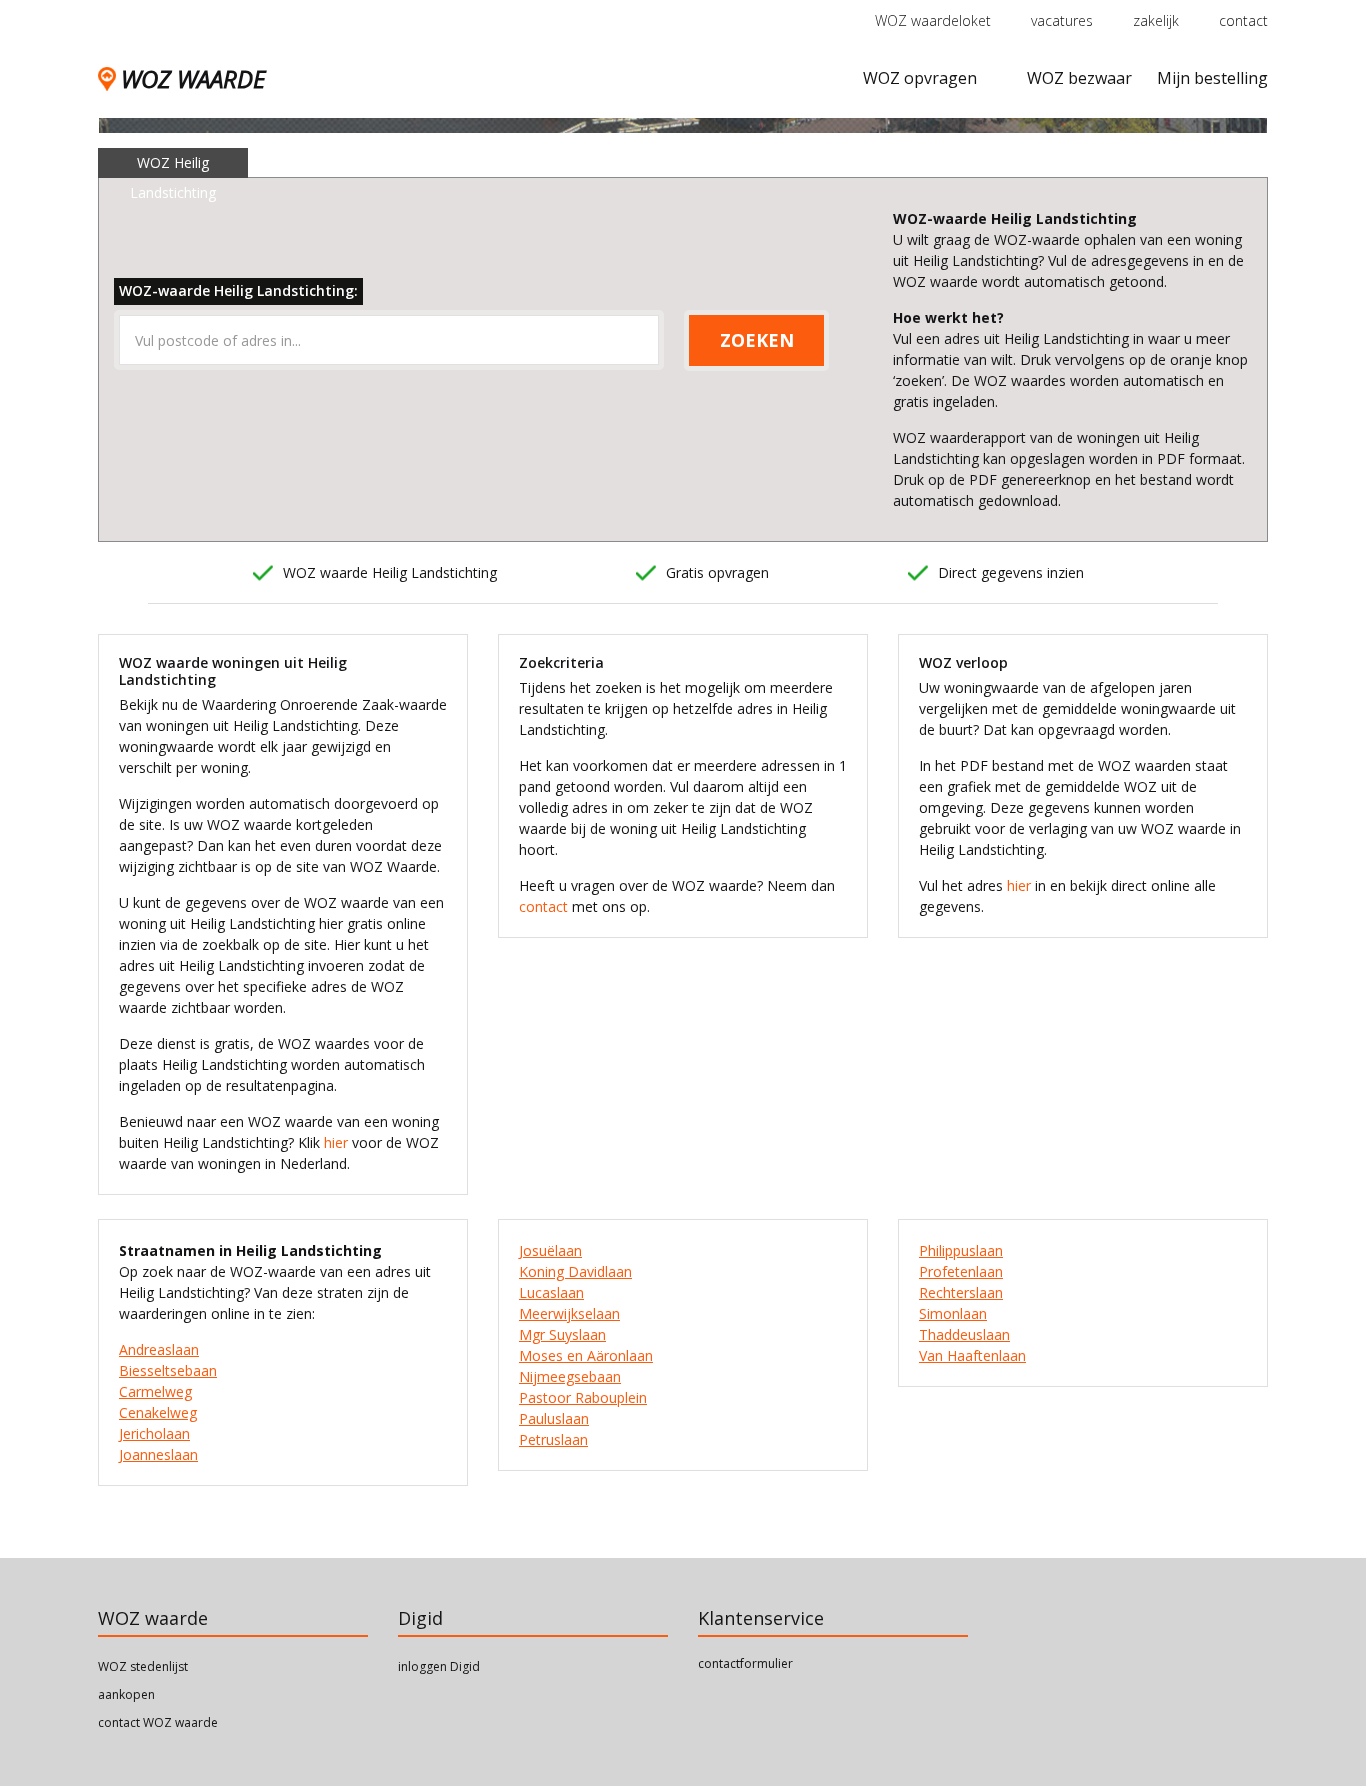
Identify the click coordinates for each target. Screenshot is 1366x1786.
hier (336, 1142)
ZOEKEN (757, 340)
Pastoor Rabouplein (583, 1397)
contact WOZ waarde (158, 1722)
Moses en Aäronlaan (586, 1355)
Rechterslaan (961, 1292)
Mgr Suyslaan (562, 1334)
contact (1243, 20)
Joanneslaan (158, 1454)
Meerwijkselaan (569, 1313)
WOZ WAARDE (193, 78)
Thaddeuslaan (964, 1334)
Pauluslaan (554, 1418)
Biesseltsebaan (168, 1370)
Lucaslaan (551, 1292)
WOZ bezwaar (1079, 78)
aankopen (126, 1694)
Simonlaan (953, 1313)
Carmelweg (155, 1391)
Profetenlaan (961, 1271)
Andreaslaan (159, 1349)
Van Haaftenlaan (972, 1355)
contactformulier (745, 1663)
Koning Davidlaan (575, 1271)
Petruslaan (553, 1439)
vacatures (1062, 20)
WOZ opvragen (920, 78)
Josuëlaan (550, 1250)
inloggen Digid (439, 1666)
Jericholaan (154, 1433)
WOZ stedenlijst (143, 1666)
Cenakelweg (158, 1412)
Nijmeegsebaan (570, 1376)
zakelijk (1156, 20)
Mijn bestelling (1212, 78)
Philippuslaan (961, 1250)
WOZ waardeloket (933, 20)
